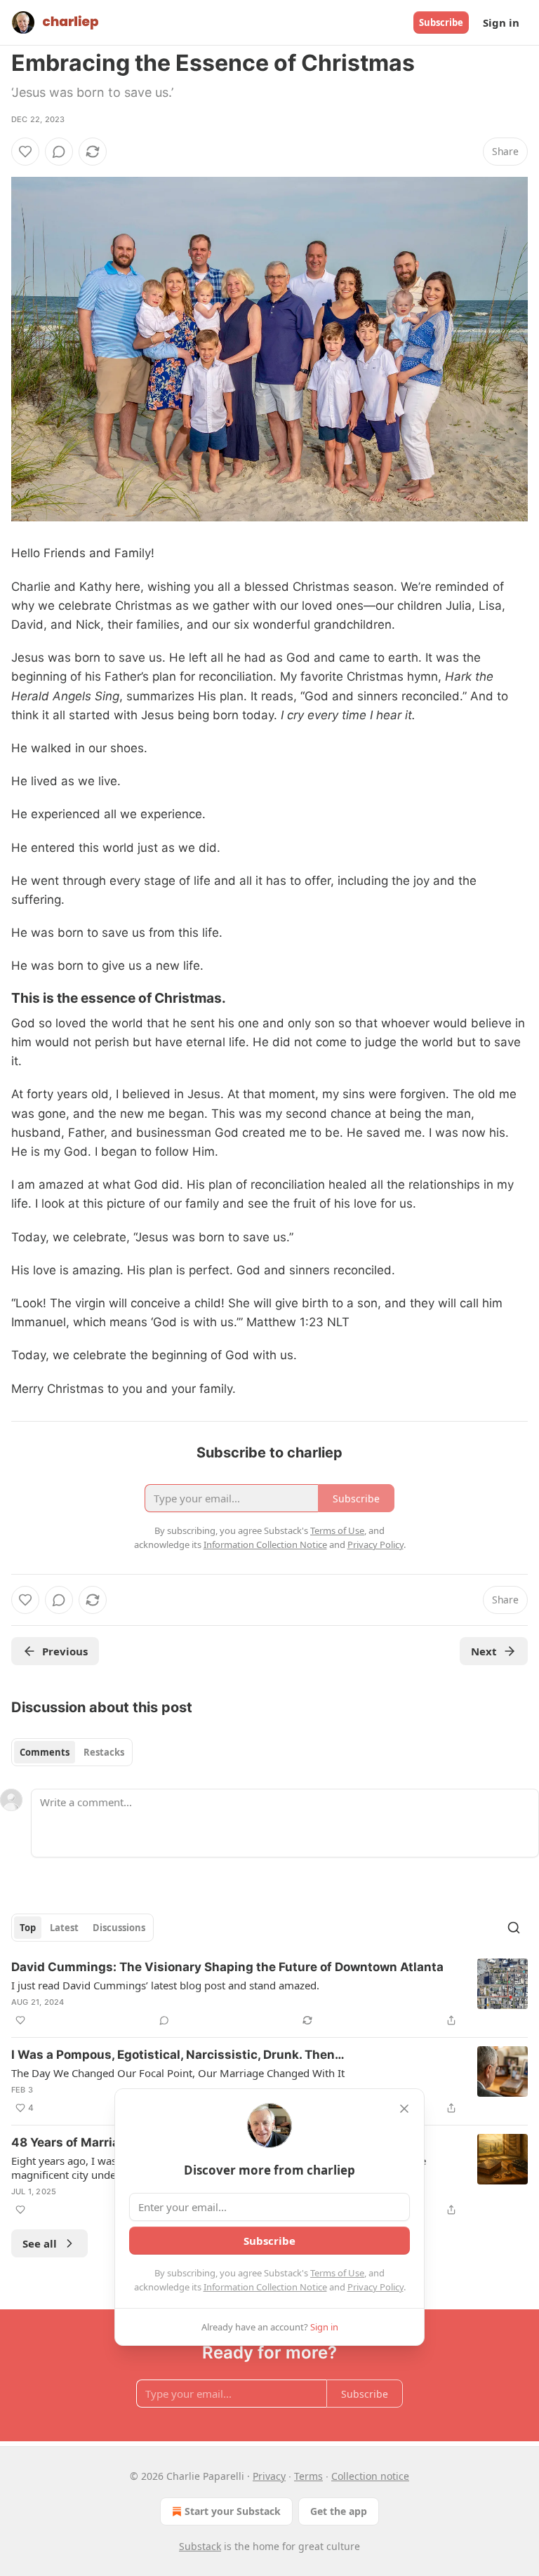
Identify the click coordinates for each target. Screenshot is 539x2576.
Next (484, 1651)
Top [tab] (28, 1928)
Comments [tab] (45, 1752)
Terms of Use (337, 2273)
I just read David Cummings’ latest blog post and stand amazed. (165, 1985)
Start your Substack (233, 2511)
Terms (308, 2476)
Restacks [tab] (104, 1752)
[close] (404, 2109)
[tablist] (72, 1752)
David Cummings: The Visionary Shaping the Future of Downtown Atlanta (227, 1967)
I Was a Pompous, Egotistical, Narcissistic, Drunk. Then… (178, 2055)
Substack (200, 2546)
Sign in (501, 22)
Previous (65, 1651)
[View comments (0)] (59, 152)
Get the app (339, 2511)
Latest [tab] (64, 1928)
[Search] (514, 1928)
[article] (269, 1994)
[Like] (25, 152)
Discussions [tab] (119, 1928)
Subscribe (441, 22)
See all (40, 2243)
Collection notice (370, 2476)
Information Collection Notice (265, 2287)
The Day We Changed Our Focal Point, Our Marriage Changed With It (178, 2073)
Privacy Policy (375, 2287)
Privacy (269, 2476)
